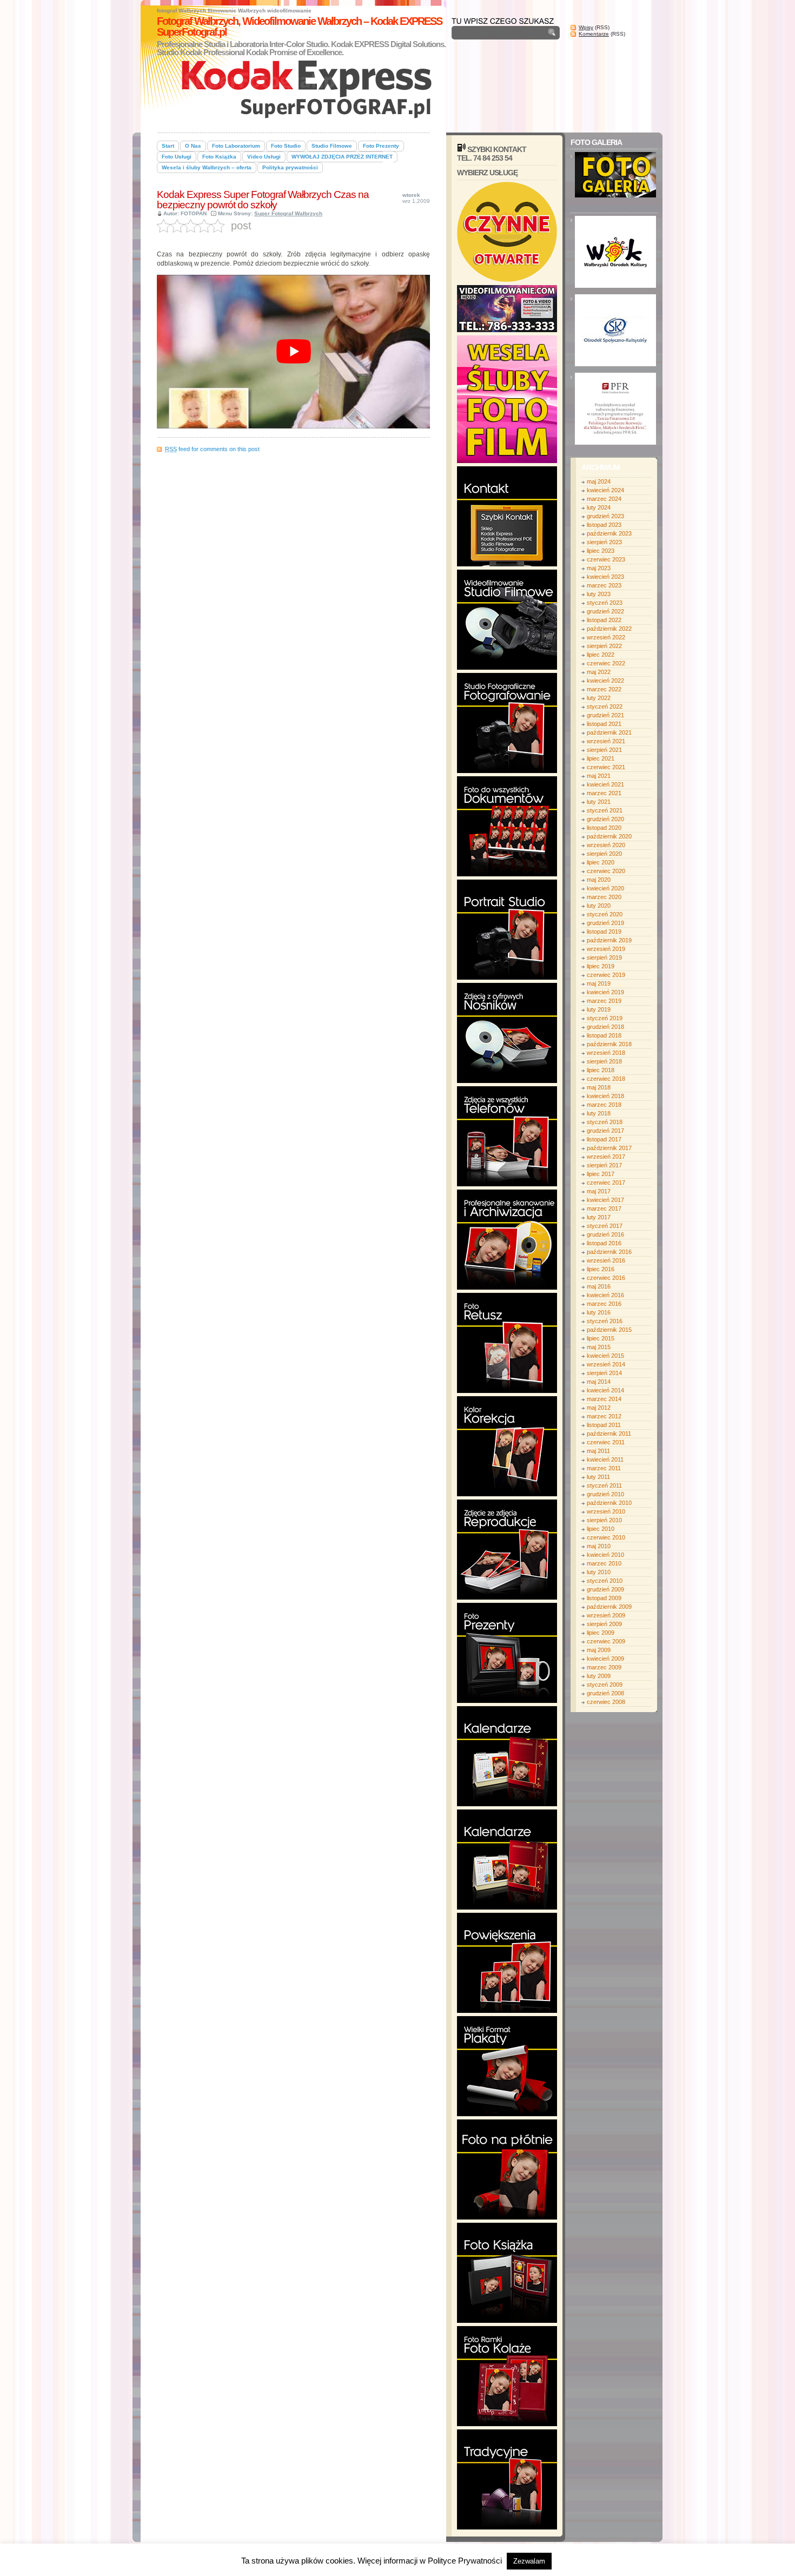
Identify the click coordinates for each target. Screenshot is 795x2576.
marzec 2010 (604, 1563)
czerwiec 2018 (606, 1079)
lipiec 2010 (601, 1529)
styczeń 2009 (605, 1685)
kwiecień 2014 (605, 1390)
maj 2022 (599, 672)
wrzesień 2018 (606, 1053)
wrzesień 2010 (606, 1511)
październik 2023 (609, 533)
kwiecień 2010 (605, 1555)
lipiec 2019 (601, 966)
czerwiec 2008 (606, 1702)
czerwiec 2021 (606, 767)
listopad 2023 (604, 525)
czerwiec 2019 (606, 975)
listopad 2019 (604, 932)
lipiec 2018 (601, 1070)
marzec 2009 (604, 1667)
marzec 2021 (604, 793)
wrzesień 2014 (606, 1364)
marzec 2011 (604, 1468)
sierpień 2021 (604, 750)
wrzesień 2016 (606, 1260)
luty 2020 (599, 906)
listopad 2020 (604, 828)
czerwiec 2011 (606, 1442)
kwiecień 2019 (605, 992)
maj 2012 (599, 1408)
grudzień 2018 (605, 1027)
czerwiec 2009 (606, 1641)
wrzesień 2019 (606, 949)
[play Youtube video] (293, 352)
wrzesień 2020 (606, 845)
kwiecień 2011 (605, 1459)
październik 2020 (609, 836)
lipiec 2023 (601, 551)
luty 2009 (599, 1676)
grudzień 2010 (605, 1494)
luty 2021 (599, 802)
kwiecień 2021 (605, 784)
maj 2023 (599, 568)
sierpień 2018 (604, 1061)
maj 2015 (599, 1347)
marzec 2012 (604, 1416)
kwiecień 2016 (605, 1295)
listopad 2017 (604, 1139)
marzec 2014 (604, 1399)
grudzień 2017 (605, 1131)
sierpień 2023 (604, 542)
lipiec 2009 (601, 1633)
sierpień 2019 (604, 957)
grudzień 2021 (605, 715)
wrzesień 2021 (606, 741)
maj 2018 (599, 1087)
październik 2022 (609, 629)
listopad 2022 (604, 620)
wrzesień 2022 (606, 637)
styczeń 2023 (605, 603)
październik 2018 (609, 1044)
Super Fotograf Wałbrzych (288, 213)
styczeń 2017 (605, 1226)
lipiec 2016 (601, 1269)
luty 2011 (598, 1477)
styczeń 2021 (605, 810)
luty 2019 (599, 1009)
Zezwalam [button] (529, 2561)
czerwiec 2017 (606, 1183)
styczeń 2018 (605, 1122)
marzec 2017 (604, 1208)
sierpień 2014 (604, 1373)
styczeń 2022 (605, 706)
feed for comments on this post (212, 449)
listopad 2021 (604, 724)
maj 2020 (599, 880)
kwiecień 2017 (605, 1200)
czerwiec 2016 (606, 1278)
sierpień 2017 (604, 1165)
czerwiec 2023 (606, 559)
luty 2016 (599, 1312)
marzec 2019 (604, 1001)
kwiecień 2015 (605, 1356)
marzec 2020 (604, 897)
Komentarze (594, 34)
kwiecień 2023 (605, 577)
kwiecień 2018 (605, 1096)
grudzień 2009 (605, 1589)
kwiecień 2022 (605, 681)
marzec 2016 (604, 1304)
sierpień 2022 (604, 646)
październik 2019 (609, 940)
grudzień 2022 (605, 611)
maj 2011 (598, 1451)
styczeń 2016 (605, 1321)
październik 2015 (609, 1330)
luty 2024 (599, 507)
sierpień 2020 (604, 854)
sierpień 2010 (604, 1520)
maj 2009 (599, 1650)
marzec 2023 (604, 585)
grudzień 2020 (605, 819)
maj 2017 (599, 1191)
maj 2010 (599, 1546)
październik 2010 (609, 1503)
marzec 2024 (604, 499)
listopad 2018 (604, 1035)
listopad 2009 (604, 1598)
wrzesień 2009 (606, 1615)
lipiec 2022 (601, 655)
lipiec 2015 (601, 1338)
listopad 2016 (604, 1243)
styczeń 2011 (604, 1485)
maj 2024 (599, 481)
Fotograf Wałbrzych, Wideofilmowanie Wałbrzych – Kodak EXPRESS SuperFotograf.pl (299, 27)
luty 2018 (599, 1113)
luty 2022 (599, 698)
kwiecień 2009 (605, 1659)
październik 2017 (609, 1148)
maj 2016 (599, 1286)
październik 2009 (609, 1607)
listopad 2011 (604, 1425)
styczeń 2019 (605, 1018)
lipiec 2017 (601, 1174)
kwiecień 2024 (605, 490)
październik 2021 (609, 732)
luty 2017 (599, 1217)
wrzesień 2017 (606, 1157)
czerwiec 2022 (606, 663)
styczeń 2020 (605, 914)
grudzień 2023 (605, 516)
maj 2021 (599, 776)
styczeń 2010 (605, 1581)
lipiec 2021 (601, 758)
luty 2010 (599, 1572)
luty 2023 (599, 594)
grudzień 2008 (605, 1693)
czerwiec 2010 (606, 1537)
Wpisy (586, 27)
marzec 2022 (604, 689)
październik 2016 (609, 1252)
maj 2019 (599, 983)
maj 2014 (599, 1382)
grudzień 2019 (605, 923)
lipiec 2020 (601, 862)
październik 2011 (609, 1434)
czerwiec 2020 (606, 871)
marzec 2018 (604, 1105)
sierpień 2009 (604, 1624)
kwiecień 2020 (605, 888)
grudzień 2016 (605, 1234)
